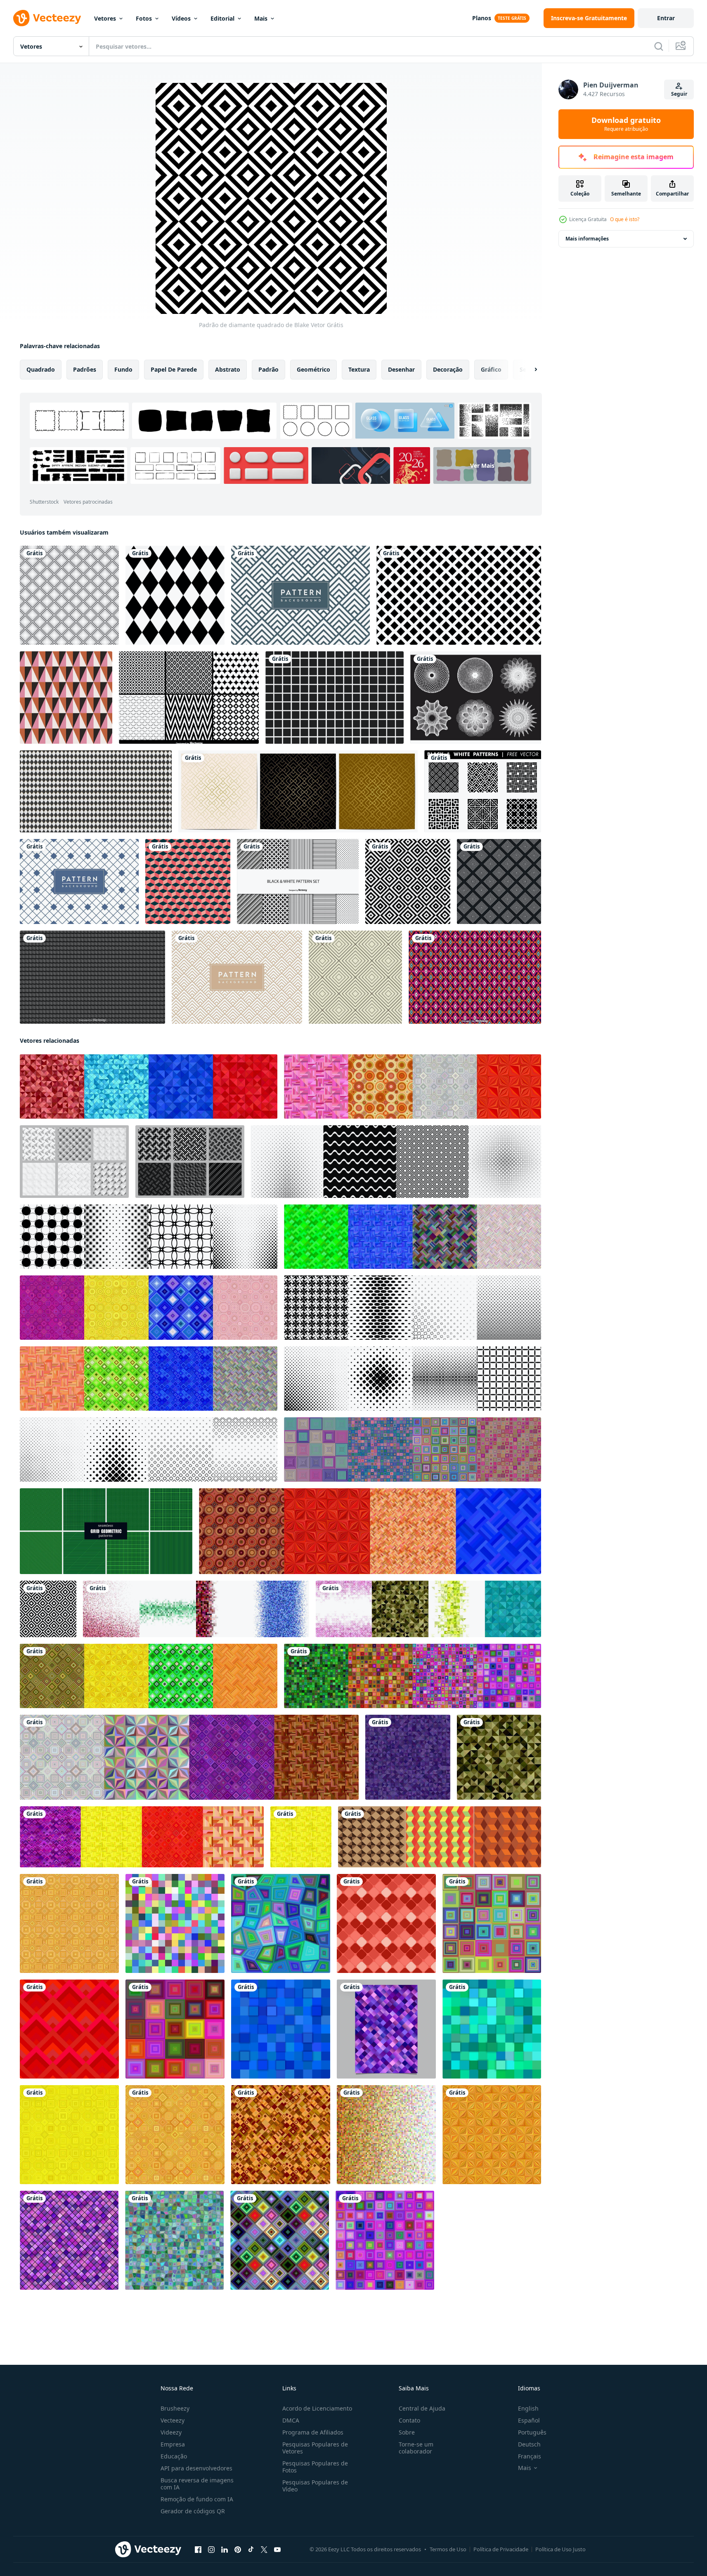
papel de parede (174, 369)
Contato (409, 2420)
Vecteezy (173, 2420)
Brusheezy (175, 2408)
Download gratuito (626, 124)
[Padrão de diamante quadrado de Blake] (48, 1609)
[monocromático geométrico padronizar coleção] (149, 1237)
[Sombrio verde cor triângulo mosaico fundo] (499, 1757)
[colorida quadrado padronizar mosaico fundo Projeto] (492, 1923)
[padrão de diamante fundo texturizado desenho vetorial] (79, 881)
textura (359, 369)
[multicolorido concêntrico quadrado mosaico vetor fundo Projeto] (385, 2240)
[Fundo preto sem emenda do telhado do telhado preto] (92, 977)
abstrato (228, 369)
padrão (268, 369)
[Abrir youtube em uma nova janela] (277, 2550)
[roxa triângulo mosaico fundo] (408, 1757)
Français (530, 2456)
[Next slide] (529, 370)
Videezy (171, 2432)
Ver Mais (482, 465)
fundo (123, 369)
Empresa (173, 2444)
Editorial (222, 18)
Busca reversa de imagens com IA (197, 2484)
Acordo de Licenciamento (317, 2408)
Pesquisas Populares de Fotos (315, 2467)
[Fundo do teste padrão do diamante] (69, 595)
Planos (482, 18)
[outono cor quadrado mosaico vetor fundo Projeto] (386, 2135)
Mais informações (587, 239)
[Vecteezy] (47, 18)
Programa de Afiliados (313, 2432)
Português (532, 2432)
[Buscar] (659, 46)
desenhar (401, 369)
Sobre (407, 2432)
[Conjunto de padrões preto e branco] (298, 881)
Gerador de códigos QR (193, 2511)
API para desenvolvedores (196, 2468)
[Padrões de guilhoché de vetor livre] (476, 698)
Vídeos (181, 18)
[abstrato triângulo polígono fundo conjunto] (149, 1086)
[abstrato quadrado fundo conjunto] (413, 1449)
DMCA (291, 2420)
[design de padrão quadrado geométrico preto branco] (335, 698)
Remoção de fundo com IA (197, 2499)
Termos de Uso (448, 2549)
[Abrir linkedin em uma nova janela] (225, 2550)
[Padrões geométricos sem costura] (189, 698)
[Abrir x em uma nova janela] (264, 2550)
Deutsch (529, 2444)
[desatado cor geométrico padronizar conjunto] (413, 1086)
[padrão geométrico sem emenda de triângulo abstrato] (66, 698)
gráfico (491, 369)
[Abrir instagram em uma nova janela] (211, 2550)
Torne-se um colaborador (416, 2448)
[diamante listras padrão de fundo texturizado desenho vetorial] (300, 595)
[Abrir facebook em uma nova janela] (198, 2550)
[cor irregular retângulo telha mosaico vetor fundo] (174, 2240)
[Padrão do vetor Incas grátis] (475, 977)
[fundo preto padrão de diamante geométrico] (499, 881)
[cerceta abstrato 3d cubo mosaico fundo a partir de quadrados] (492, 2029)
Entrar (666, 18)
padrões (85, 369)
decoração (448, 369)
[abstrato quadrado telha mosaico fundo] (175, 1923)
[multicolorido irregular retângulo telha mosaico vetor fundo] (281, 1923)
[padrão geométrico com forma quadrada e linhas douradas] (298, 791)
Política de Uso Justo (560, 2549)
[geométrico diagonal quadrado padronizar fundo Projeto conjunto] (74, 1162)
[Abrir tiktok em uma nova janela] (251, 2550)
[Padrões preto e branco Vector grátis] (483, 791)
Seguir (679, 94)
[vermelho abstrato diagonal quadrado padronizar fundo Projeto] (386, 1923)
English (528, 2408)
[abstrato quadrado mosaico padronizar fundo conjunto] (196, 1609)
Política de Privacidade (501, 2549)
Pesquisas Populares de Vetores (315, 2448)
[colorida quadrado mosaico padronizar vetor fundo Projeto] (175, 2029)
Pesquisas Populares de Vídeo (315, 2486)
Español (529, 2420)
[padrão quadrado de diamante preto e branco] (175, 595)
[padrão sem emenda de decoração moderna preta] (459, 595)
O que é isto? (625, 219)
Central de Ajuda (422, 2408)
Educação (174, 2456)
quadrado (41, 369)
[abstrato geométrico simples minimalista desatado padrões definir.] (440, 1837)
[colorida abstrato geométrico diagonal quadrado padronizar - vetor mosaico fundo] (280, 2240)
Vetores (105, 18)
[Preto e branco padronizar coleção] (396, 1162)
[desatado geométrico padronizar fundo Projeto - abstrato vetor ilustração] (281, 2135)
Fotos (144, 18)
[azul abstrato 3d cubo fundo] (281, 2029)
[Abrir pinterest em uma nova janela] (238, 2550)
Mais (261, 18)
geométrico (313, 369)
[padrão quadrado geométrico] (188, 881)
